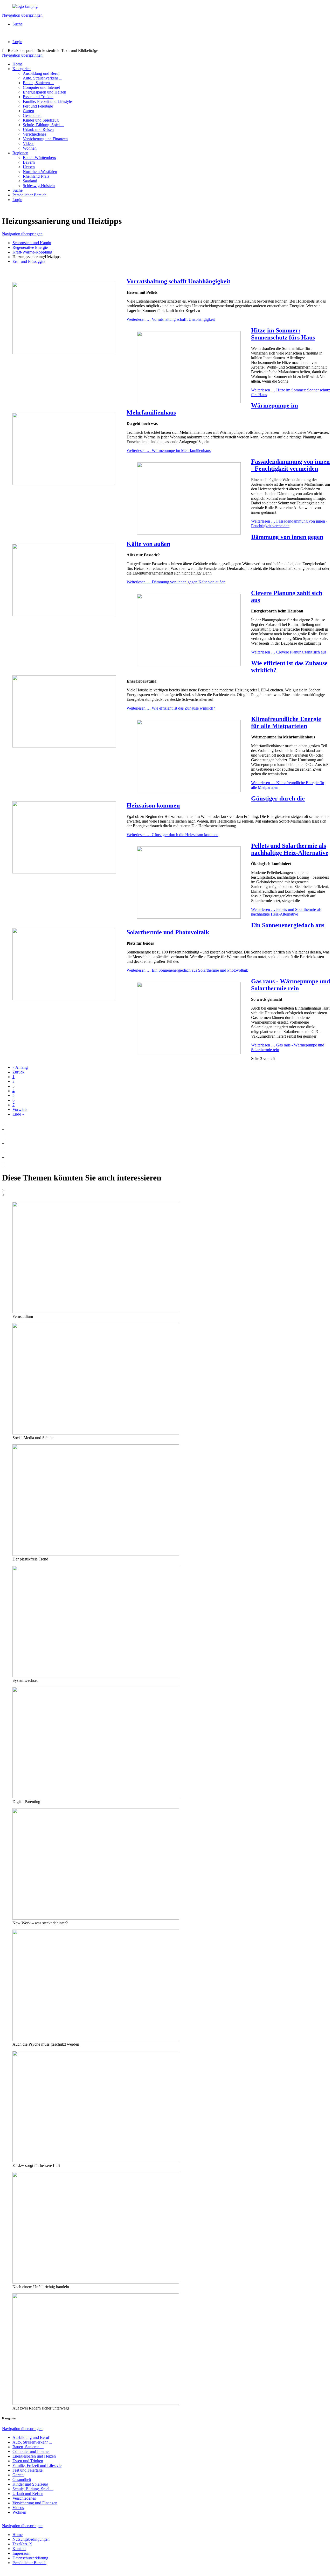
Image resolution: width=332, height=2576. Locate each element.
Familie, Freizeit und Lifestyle (47, 101)
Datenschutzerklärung (30, 2558)
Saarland (30, 181)
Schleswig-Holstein (39, 186)
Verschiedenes (34, 134)
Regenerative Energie (30, 247)
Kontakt (19, 2549)
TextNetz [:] (22, 2544)
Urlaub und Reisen (38, 129)
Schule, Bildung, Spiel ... (43, 125)
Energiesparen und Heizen (44, 92)
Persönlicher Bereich (29, 195)
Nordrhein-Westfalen (40, 172)
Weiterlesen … (171, 319)
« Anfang (20, 1067)
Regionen (20, 153)
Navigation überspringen (22, 15)
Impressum (21, 2553)
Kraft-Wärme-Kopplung (32, 252)
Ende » (18, 1114)
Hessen (29, 167)
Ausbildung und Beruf (41, 73)
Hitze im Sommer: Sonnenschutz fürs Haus (283, 334)
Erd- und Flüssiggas (29, 261)
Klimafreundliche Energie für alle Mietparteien (286, 722)
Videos (29, 144)
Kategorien (22, 69)
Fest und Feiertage (38, 106)
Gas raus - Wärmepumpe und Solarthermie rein (290, 985)
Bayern (29, 162)
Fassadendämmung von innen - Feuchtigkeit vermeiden (290, 465)
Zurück (18, 1072)
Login (17, 42)
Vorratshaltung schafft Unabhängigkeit (178, 281)
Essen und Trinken (38, 97)
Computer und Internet (41, 87)
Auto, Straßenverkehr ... (43, 78)
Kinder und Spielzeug (41, 120)
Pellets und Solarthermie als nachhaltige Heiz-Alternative (290, 849)
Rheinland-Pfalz (36, 176)
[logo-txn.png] (25, 6)
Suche (18, 24)
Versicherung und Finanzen (45, 139)
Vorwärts (20, 1109)
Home (18, 64)
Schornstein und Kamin (32, 243)
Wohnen (30, 148)
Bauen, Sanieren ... (38, 83)
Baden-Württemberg (40, 158)
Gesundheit (32, 115)
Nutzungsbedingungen (31, 2539)
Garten (28, 111)
